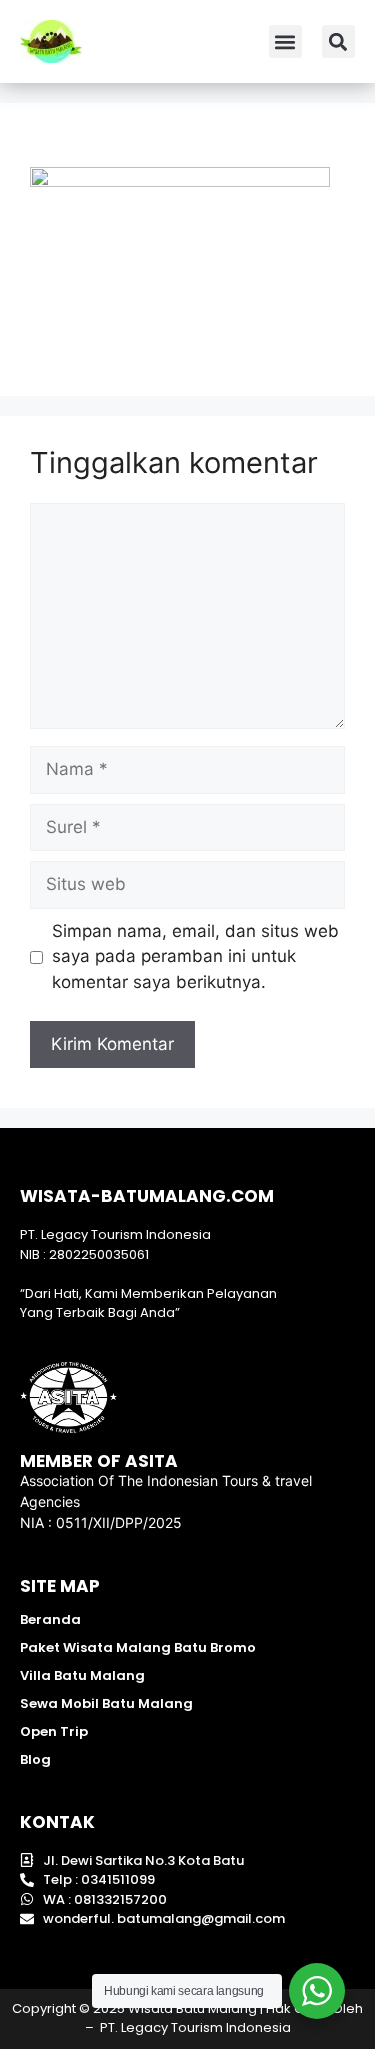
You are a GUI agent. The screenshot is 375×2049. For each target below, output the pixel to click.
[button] (285, 41)
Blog (35, 1759)
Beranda (50, 1619)
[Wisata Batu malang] (51, 41)
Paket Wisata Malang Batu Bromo (138, 1647)
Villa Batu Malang (82, 1675)
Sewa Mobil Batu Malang (106, 1703)
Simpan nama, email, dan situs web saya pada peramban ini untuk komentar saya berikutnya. (195, 956)
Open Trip (54, 1731)
